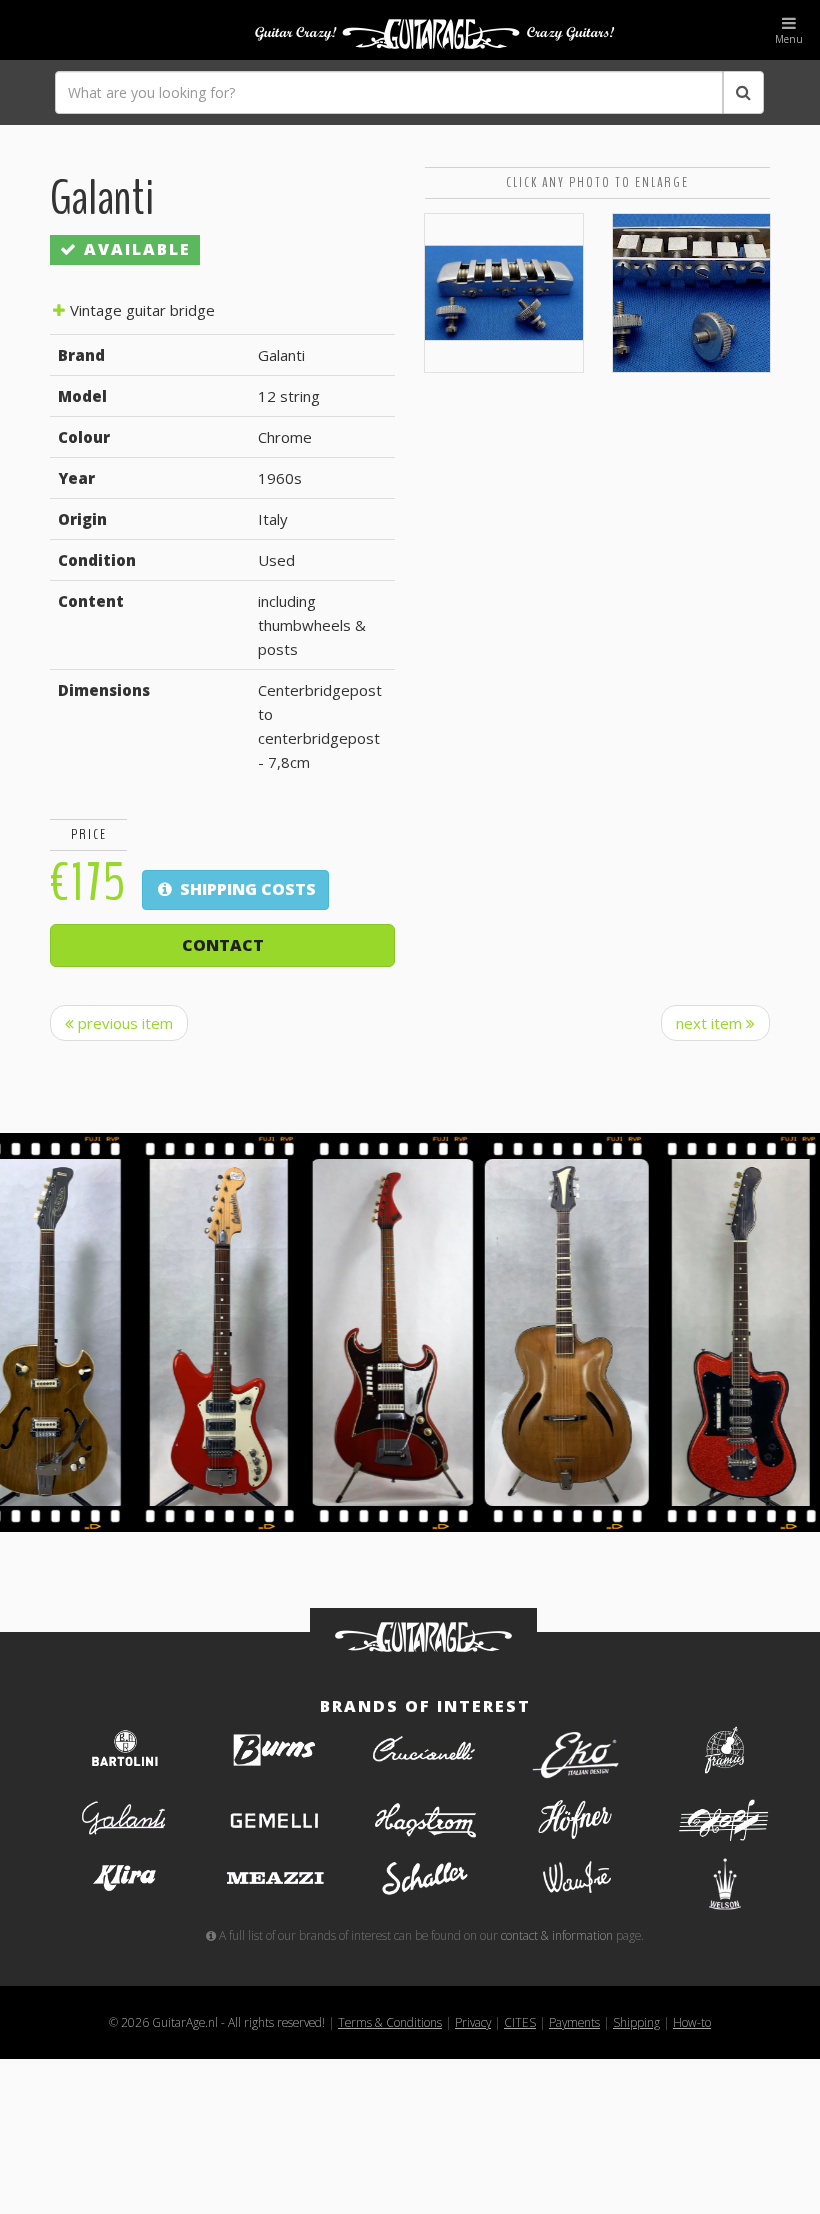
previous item (123, 1023)
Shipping (636, 2022)
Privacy (473, 2022)
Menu (789, 39)
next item (711, 1023)
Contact (223, 945)
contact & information (557, 1935)
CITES (520, 2022)
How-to (692, 2022)
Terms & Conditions (390, 2022)
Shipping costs (246, 889)
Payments (574, 2022)
